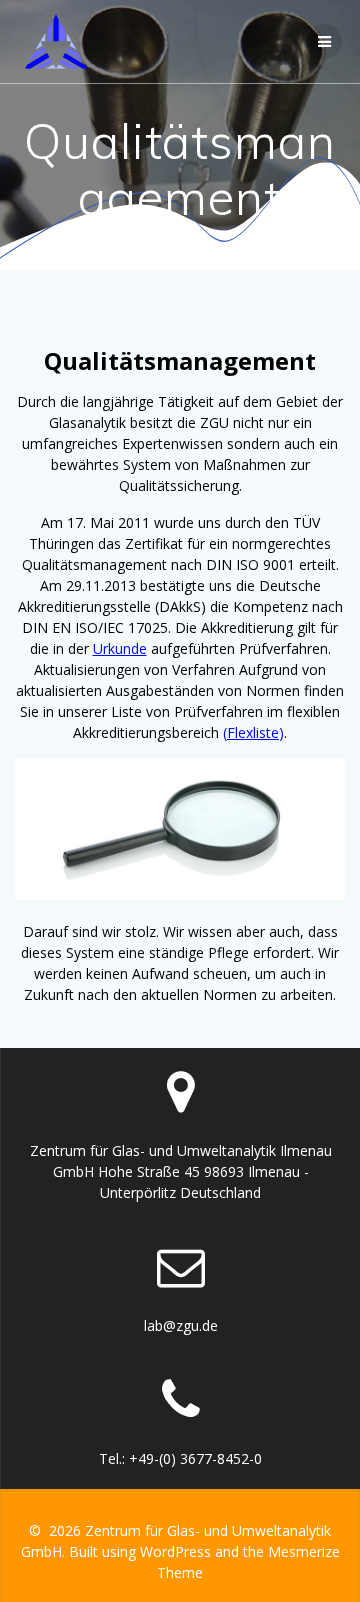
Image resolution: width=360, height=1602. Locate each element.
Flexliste (253, 732)
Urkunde (120, 648)
